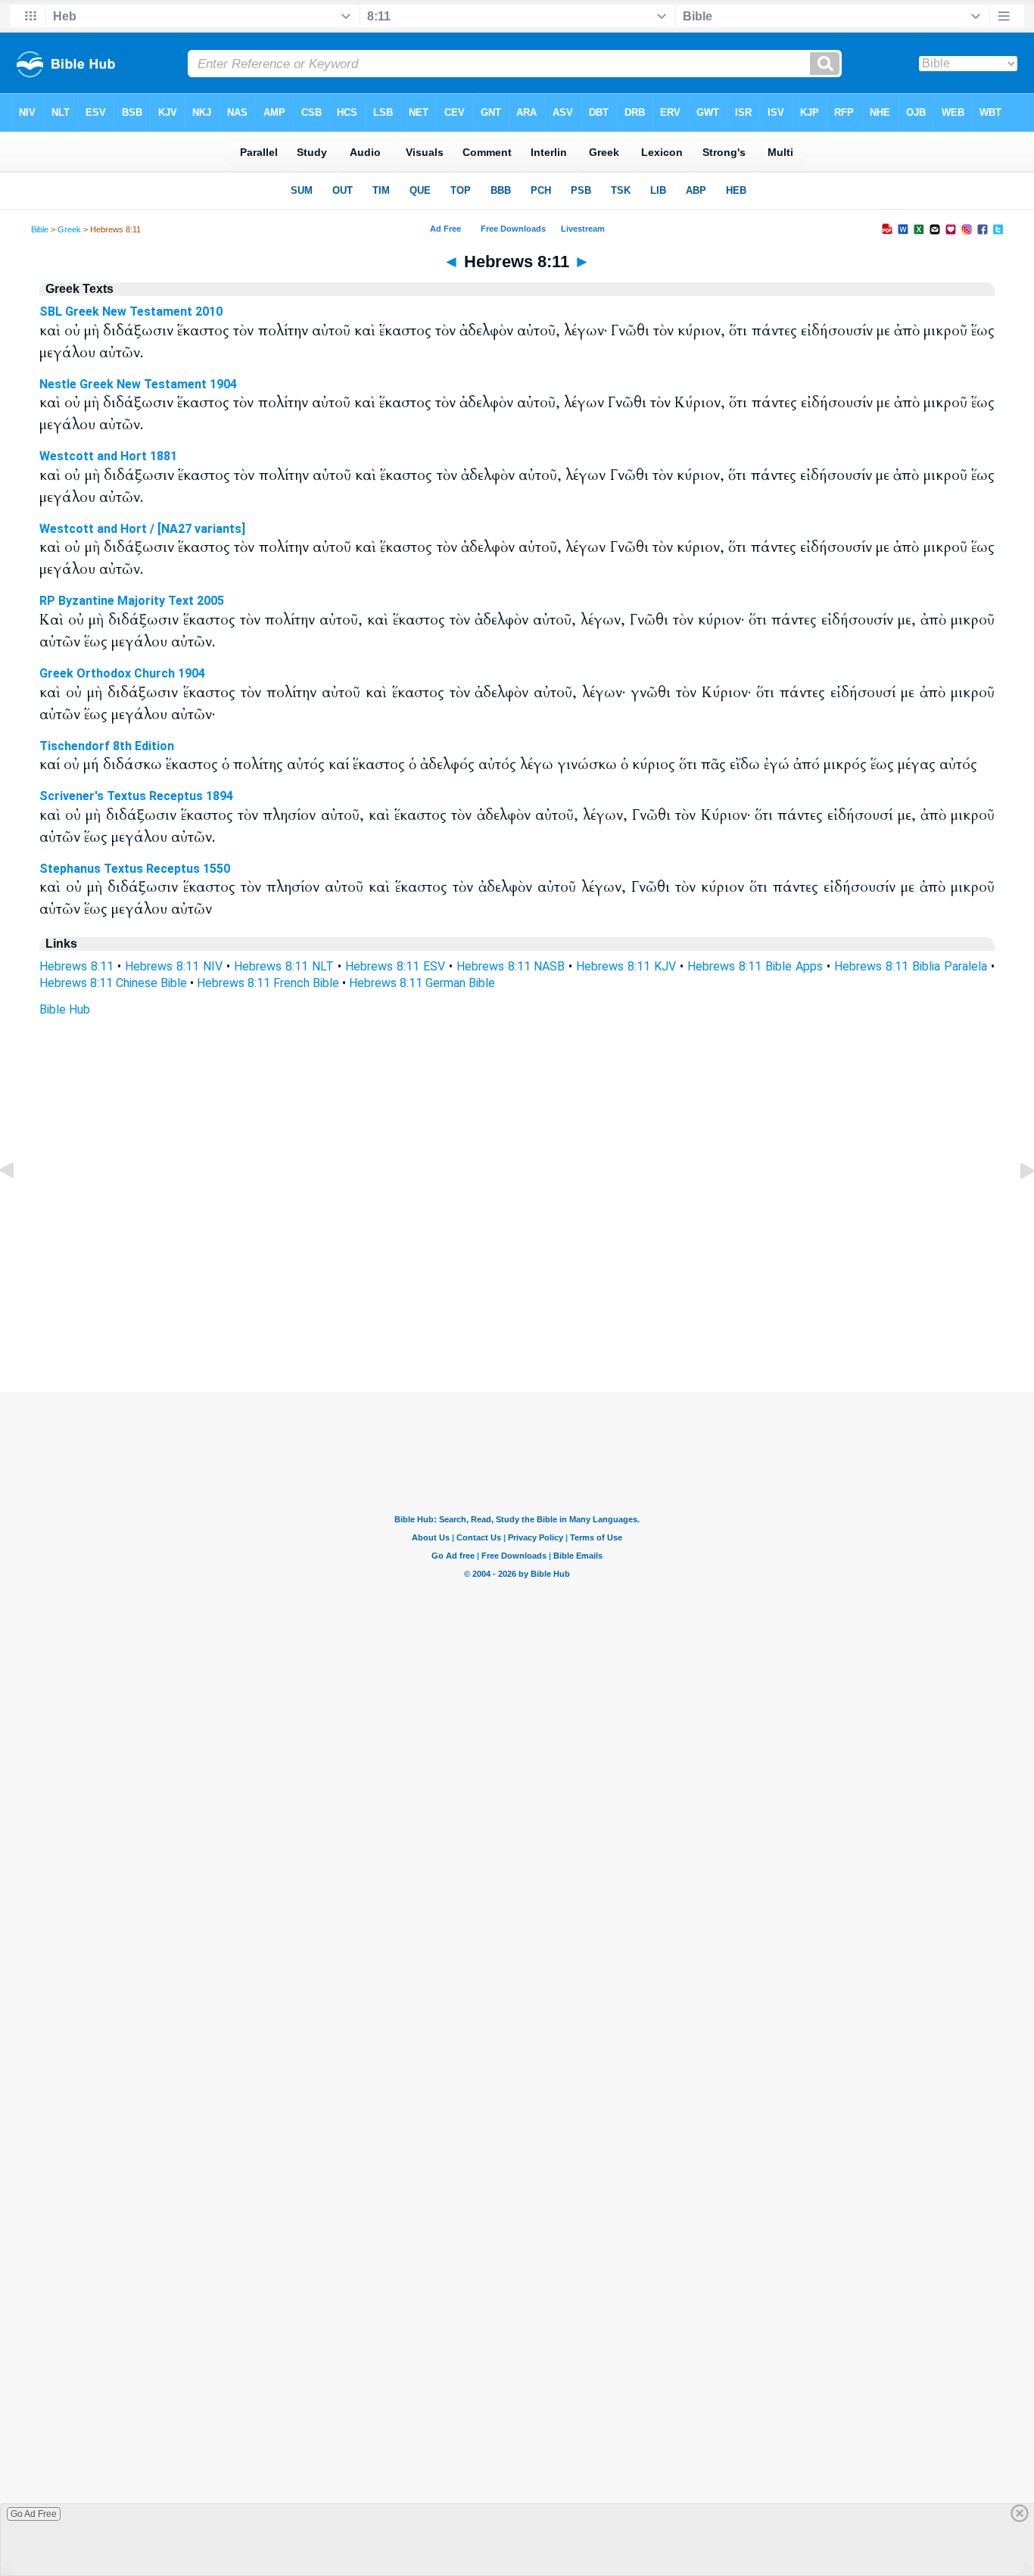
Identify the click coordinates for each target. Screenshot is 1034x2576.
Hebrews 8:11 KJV (626, 966)
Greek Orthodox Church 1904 (122, 673)
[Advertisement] (517, 1300)
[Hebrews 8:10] (19, 1205)
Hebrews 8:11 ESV (395, 966)
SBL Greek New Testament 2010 (131, 311)
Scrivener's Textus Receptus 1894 (136, 796)
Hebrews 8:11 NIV (174, 966)
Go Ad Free (34, 2514)
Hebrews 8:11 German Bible (422, 983)
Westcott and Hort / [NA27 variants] (142, 529)
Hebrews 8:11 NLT (284, 966)
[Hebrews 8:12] (1015, 1205)
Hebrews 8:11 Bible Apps (755, 966)
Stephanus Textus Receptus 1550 (135, 869)
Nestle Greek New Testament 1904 (138, 384)
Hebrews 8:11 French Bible (268, 983)
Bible (40, 229)
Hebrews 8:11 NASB (511, 966)
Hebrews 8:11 (76, 966)
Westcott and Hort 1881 (108, 456)
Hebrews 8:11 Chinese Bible (113, 983)
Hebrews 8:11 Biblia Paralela (911, 966)
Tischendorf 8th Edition (107, 746)
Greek (69, 229)
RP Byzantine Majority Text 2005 (132, 601)
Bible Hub (65, 1009)
